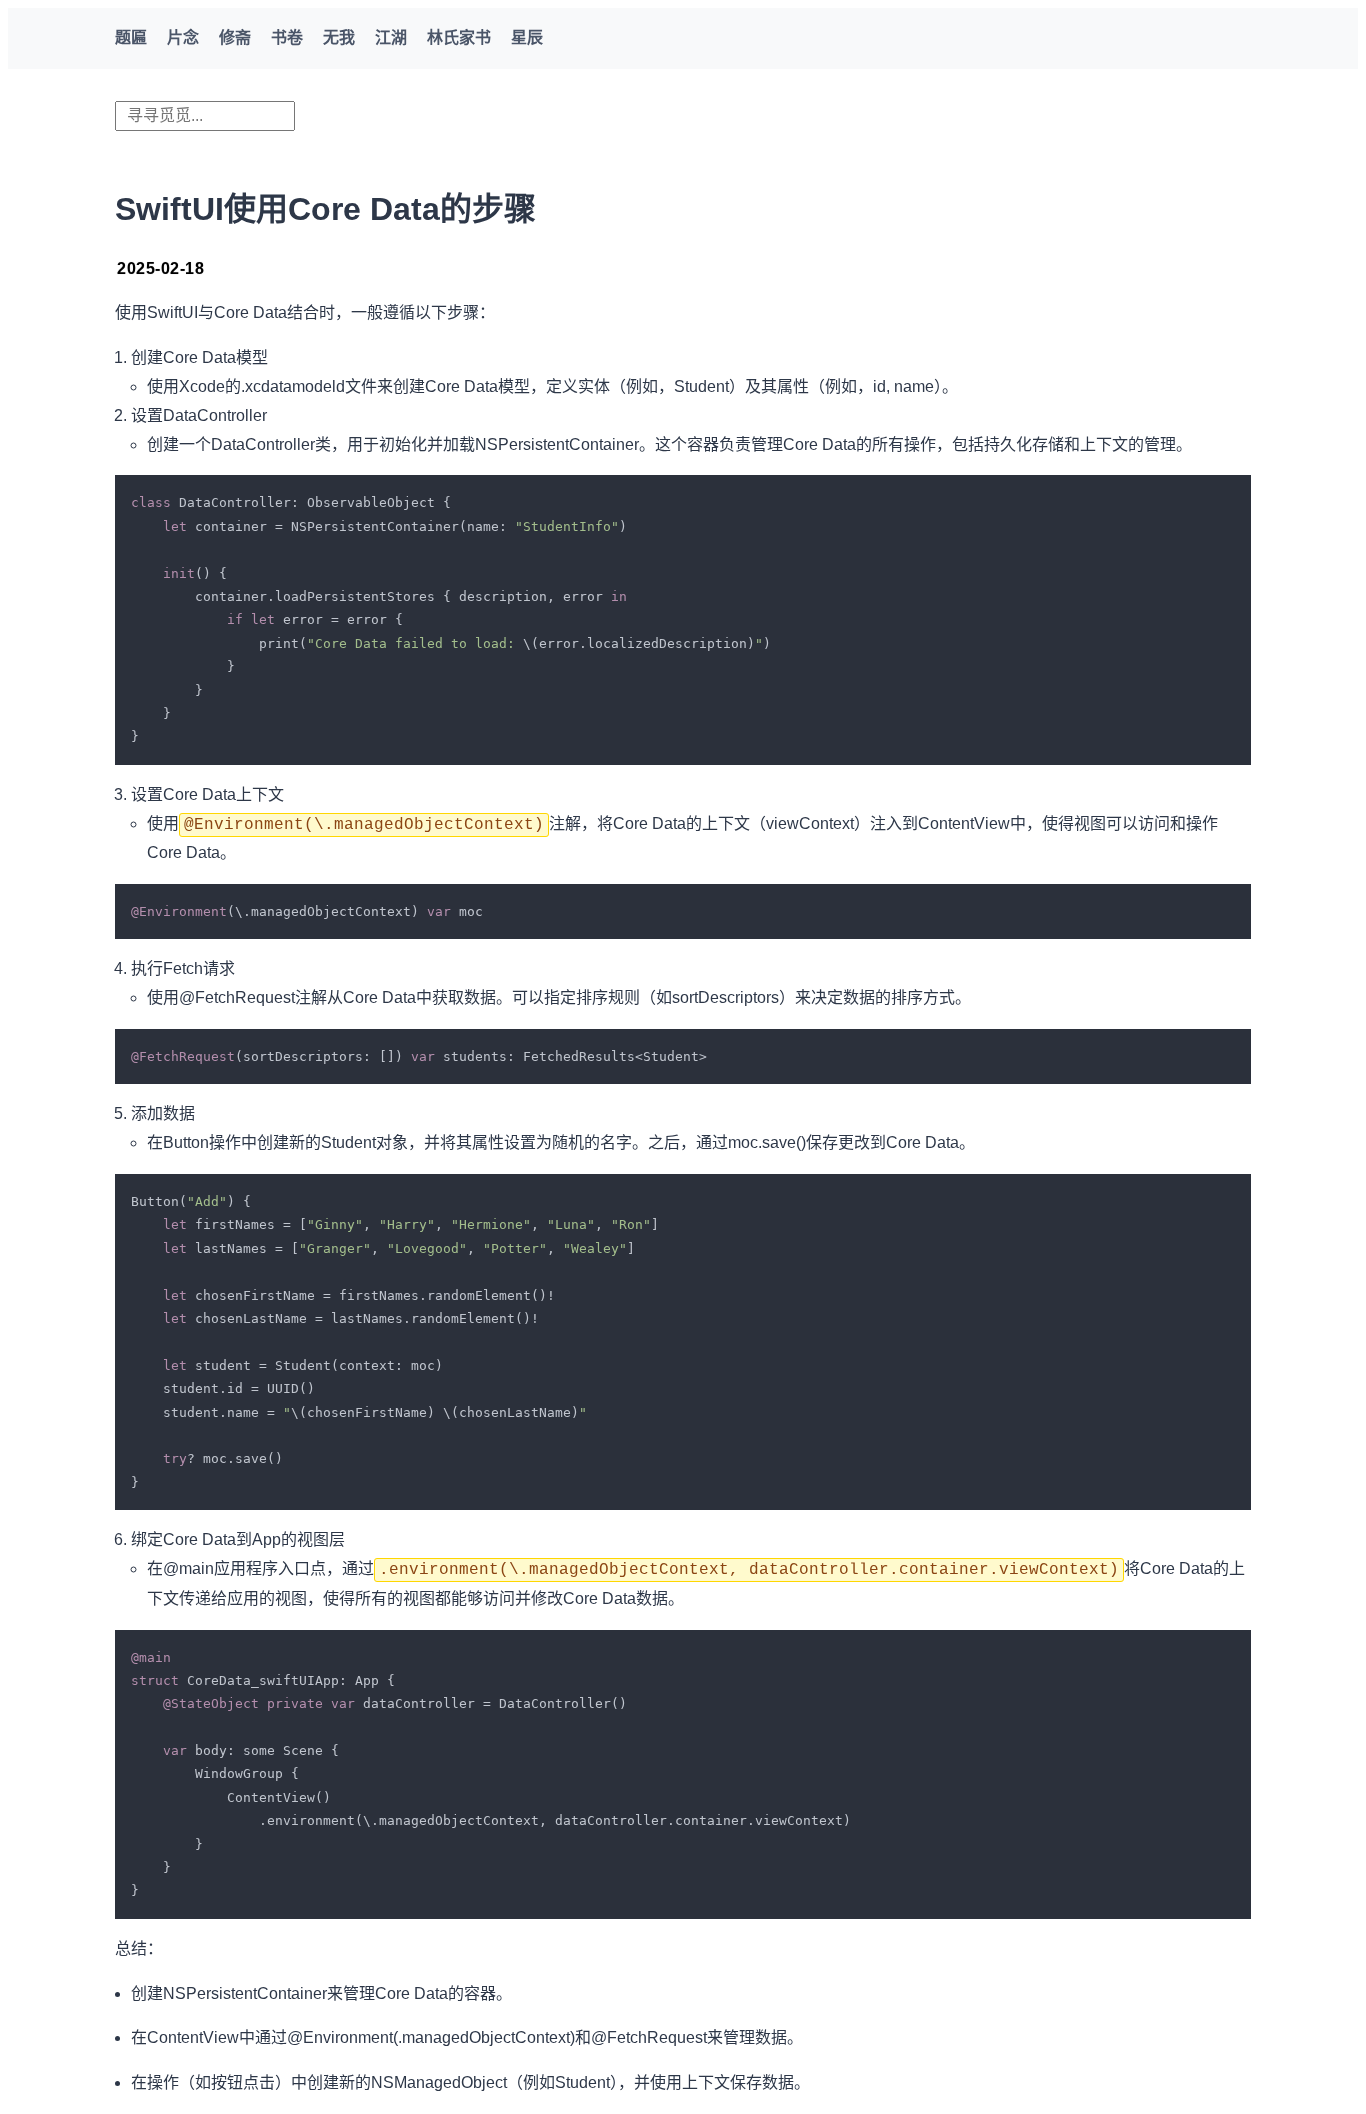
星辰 (527, 37)
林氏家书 (459, 37)
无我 (339, 37)
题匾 (131, 37)
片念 (183, 37)
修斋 (235, 37)
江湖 (391, 37)
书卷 (287, 37)
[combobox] (205, 116)
